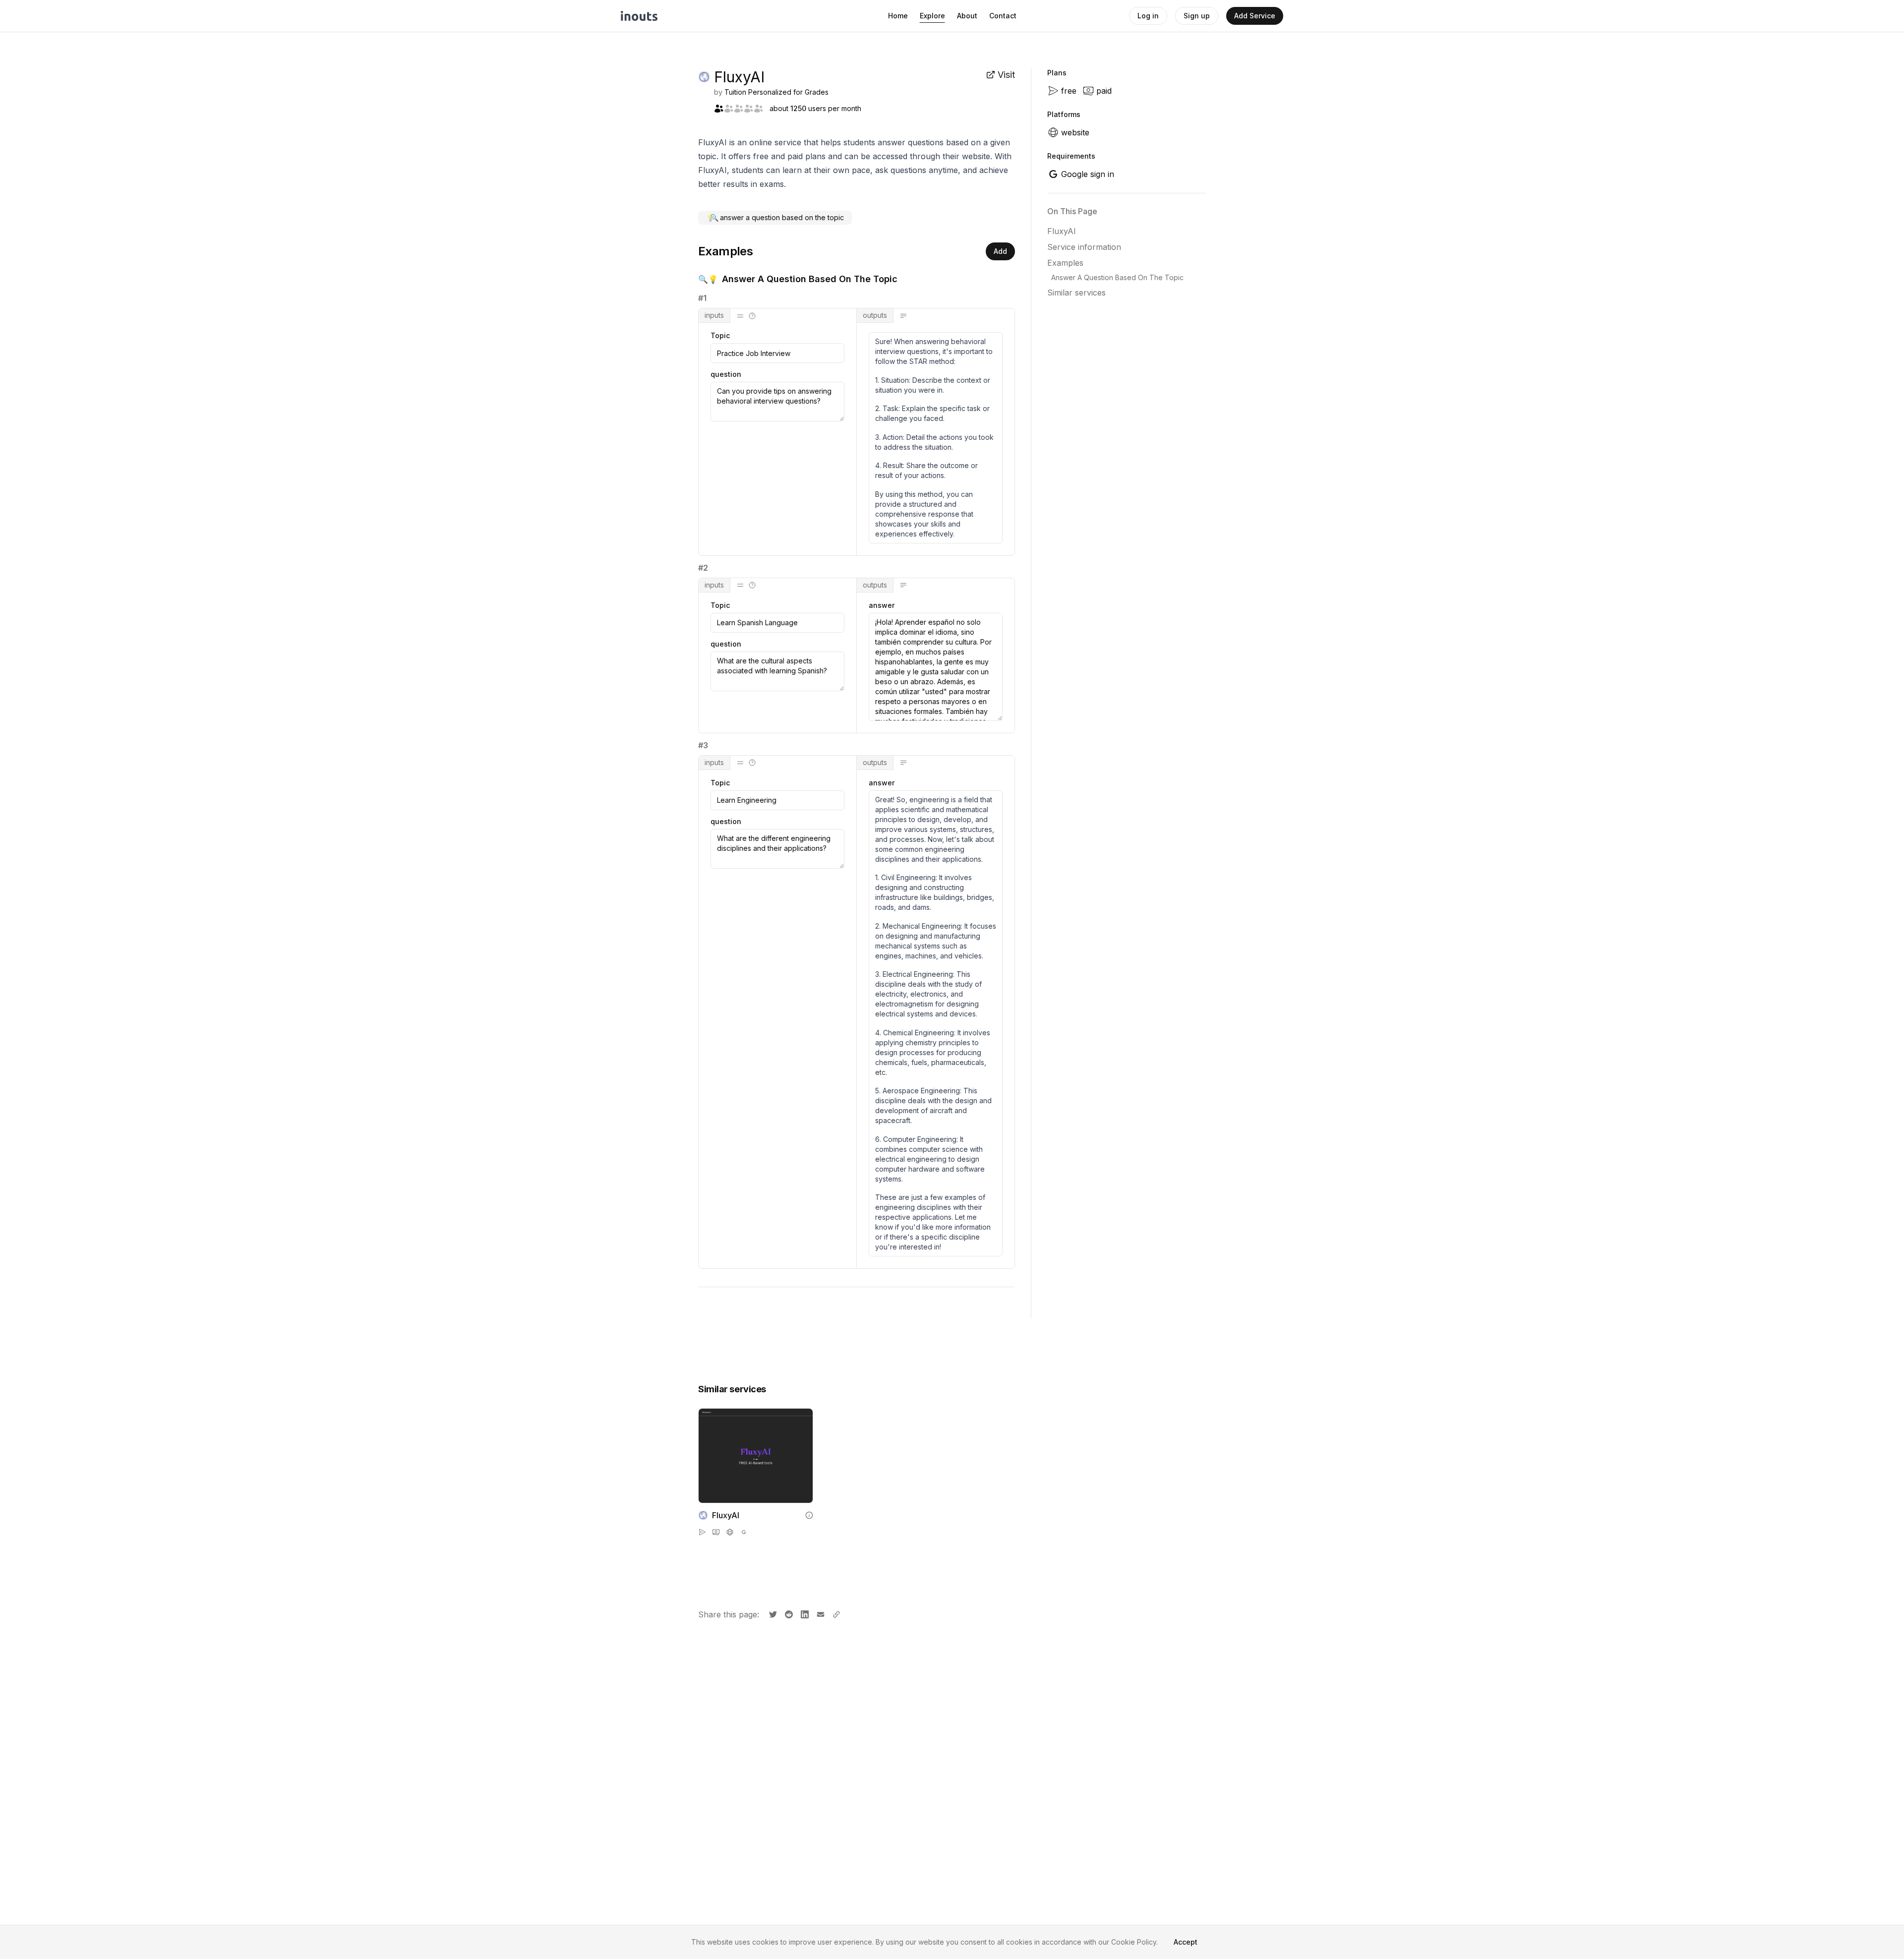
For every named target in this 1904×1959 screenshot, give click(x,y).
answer (882, 605)
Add (1000, 251)
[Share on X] (772, 1613)
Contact (1003, 16)
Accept (1186, 1942)
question (726, 374)
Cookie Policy (1134, 1942)
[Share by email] (820, 1613)
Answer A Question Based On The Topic (1117, 277)
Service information (1084, 247)
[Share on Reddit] (788, 1613)
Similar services (1076, 293)
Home (898, 16)
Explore (932, 16)
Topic (720, 336)
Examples (1065, 263)
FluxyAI (1062, 231)
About (967, 16)
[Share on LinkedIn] (804, 1613)
